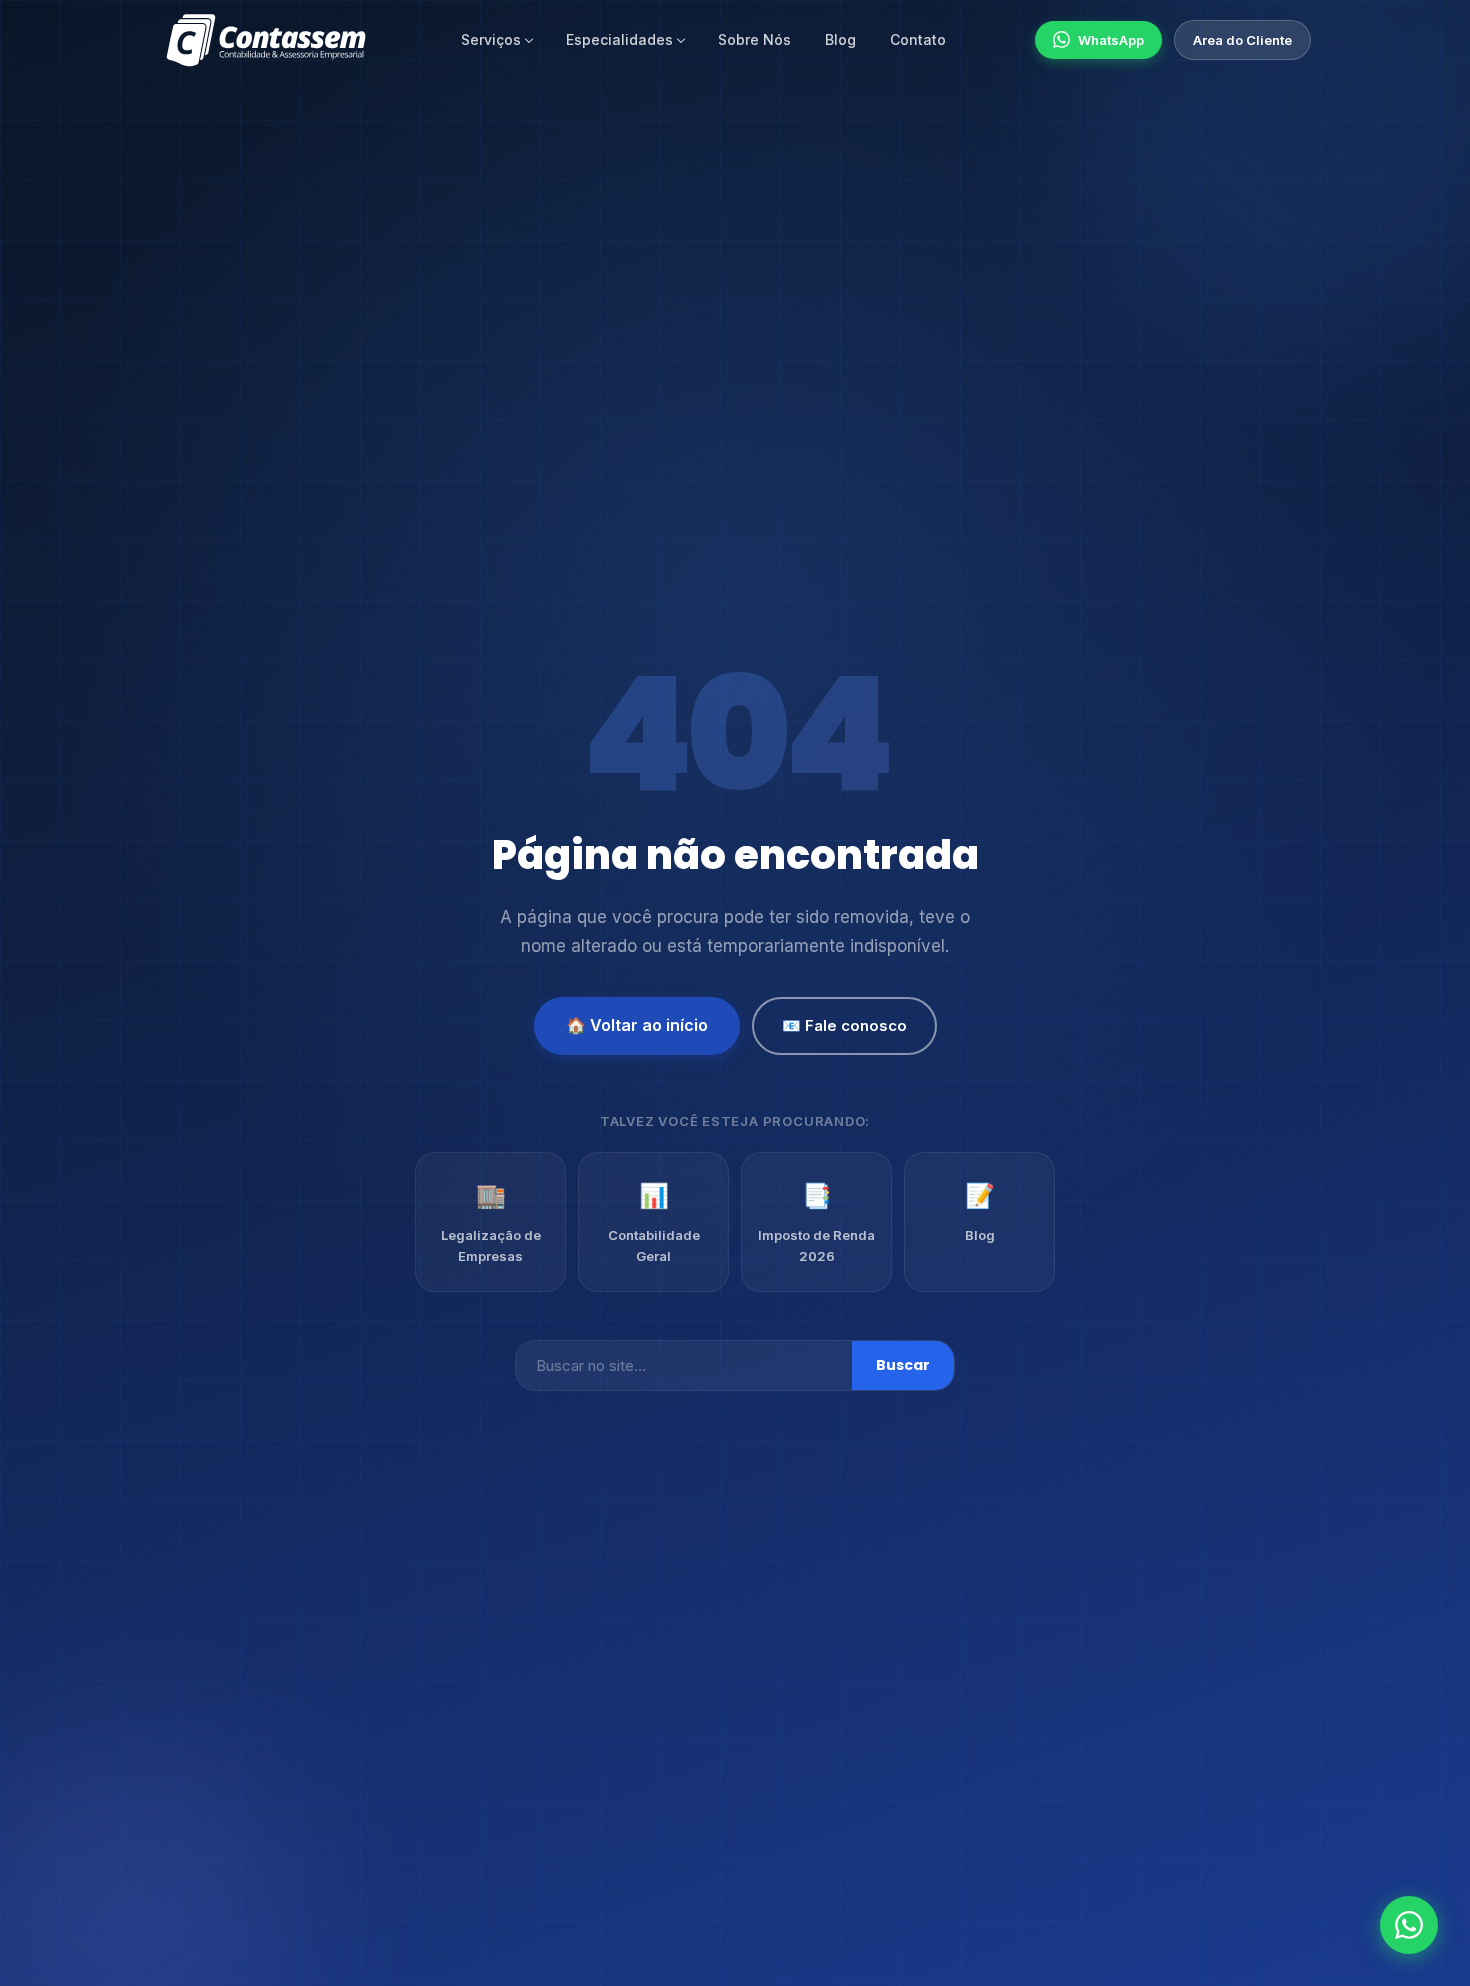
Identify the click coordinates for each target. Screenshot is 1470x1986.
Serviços (491, 39)
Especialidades (619, 39)
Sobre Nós (754, 39)
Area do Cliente (1242, 40)
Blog (840, 39)
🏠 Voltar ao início (637, 1025)
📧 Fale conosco (844, 1025)
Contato (918, 39)
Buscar (903, 1365)
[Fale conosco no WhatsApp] (1409, 1925)
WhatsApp (1111, 40)
